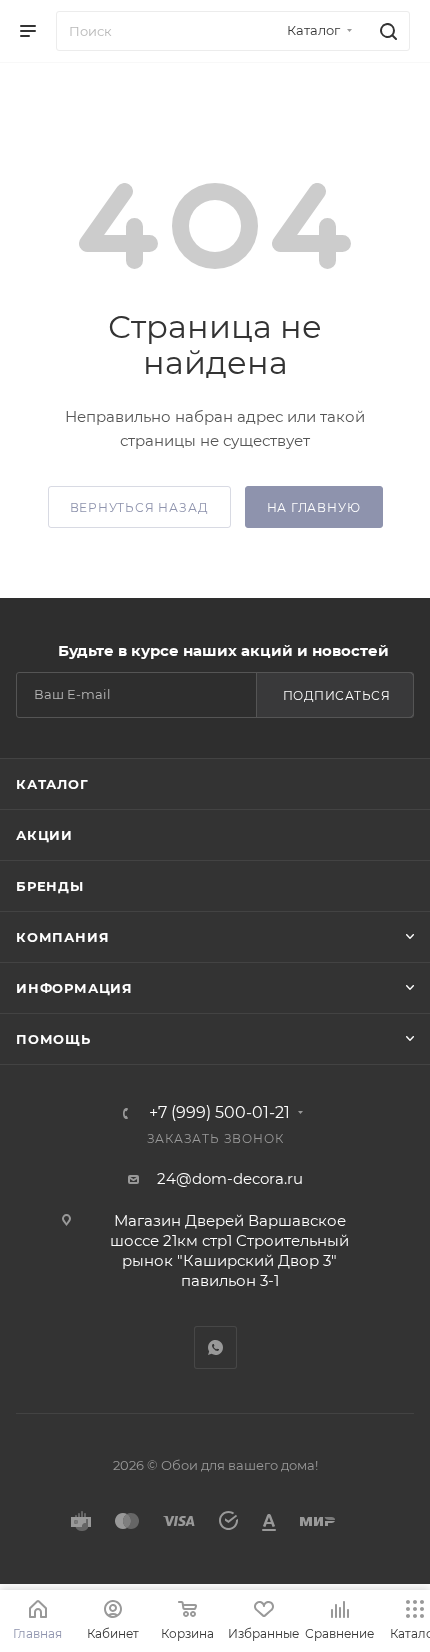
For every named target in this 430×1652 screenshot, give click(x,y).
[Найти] (385, 31)
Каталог (52, 784)
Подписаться (337, 695)
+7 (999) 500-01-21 (219, 1113)
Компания (62, 937)
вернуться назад (139, 507)
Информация (74, 988)
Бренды (50, 886)
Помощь (53, 1039)
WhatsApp (215, 1347)
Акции (44, 835)
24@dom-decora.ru (230, 1178)
